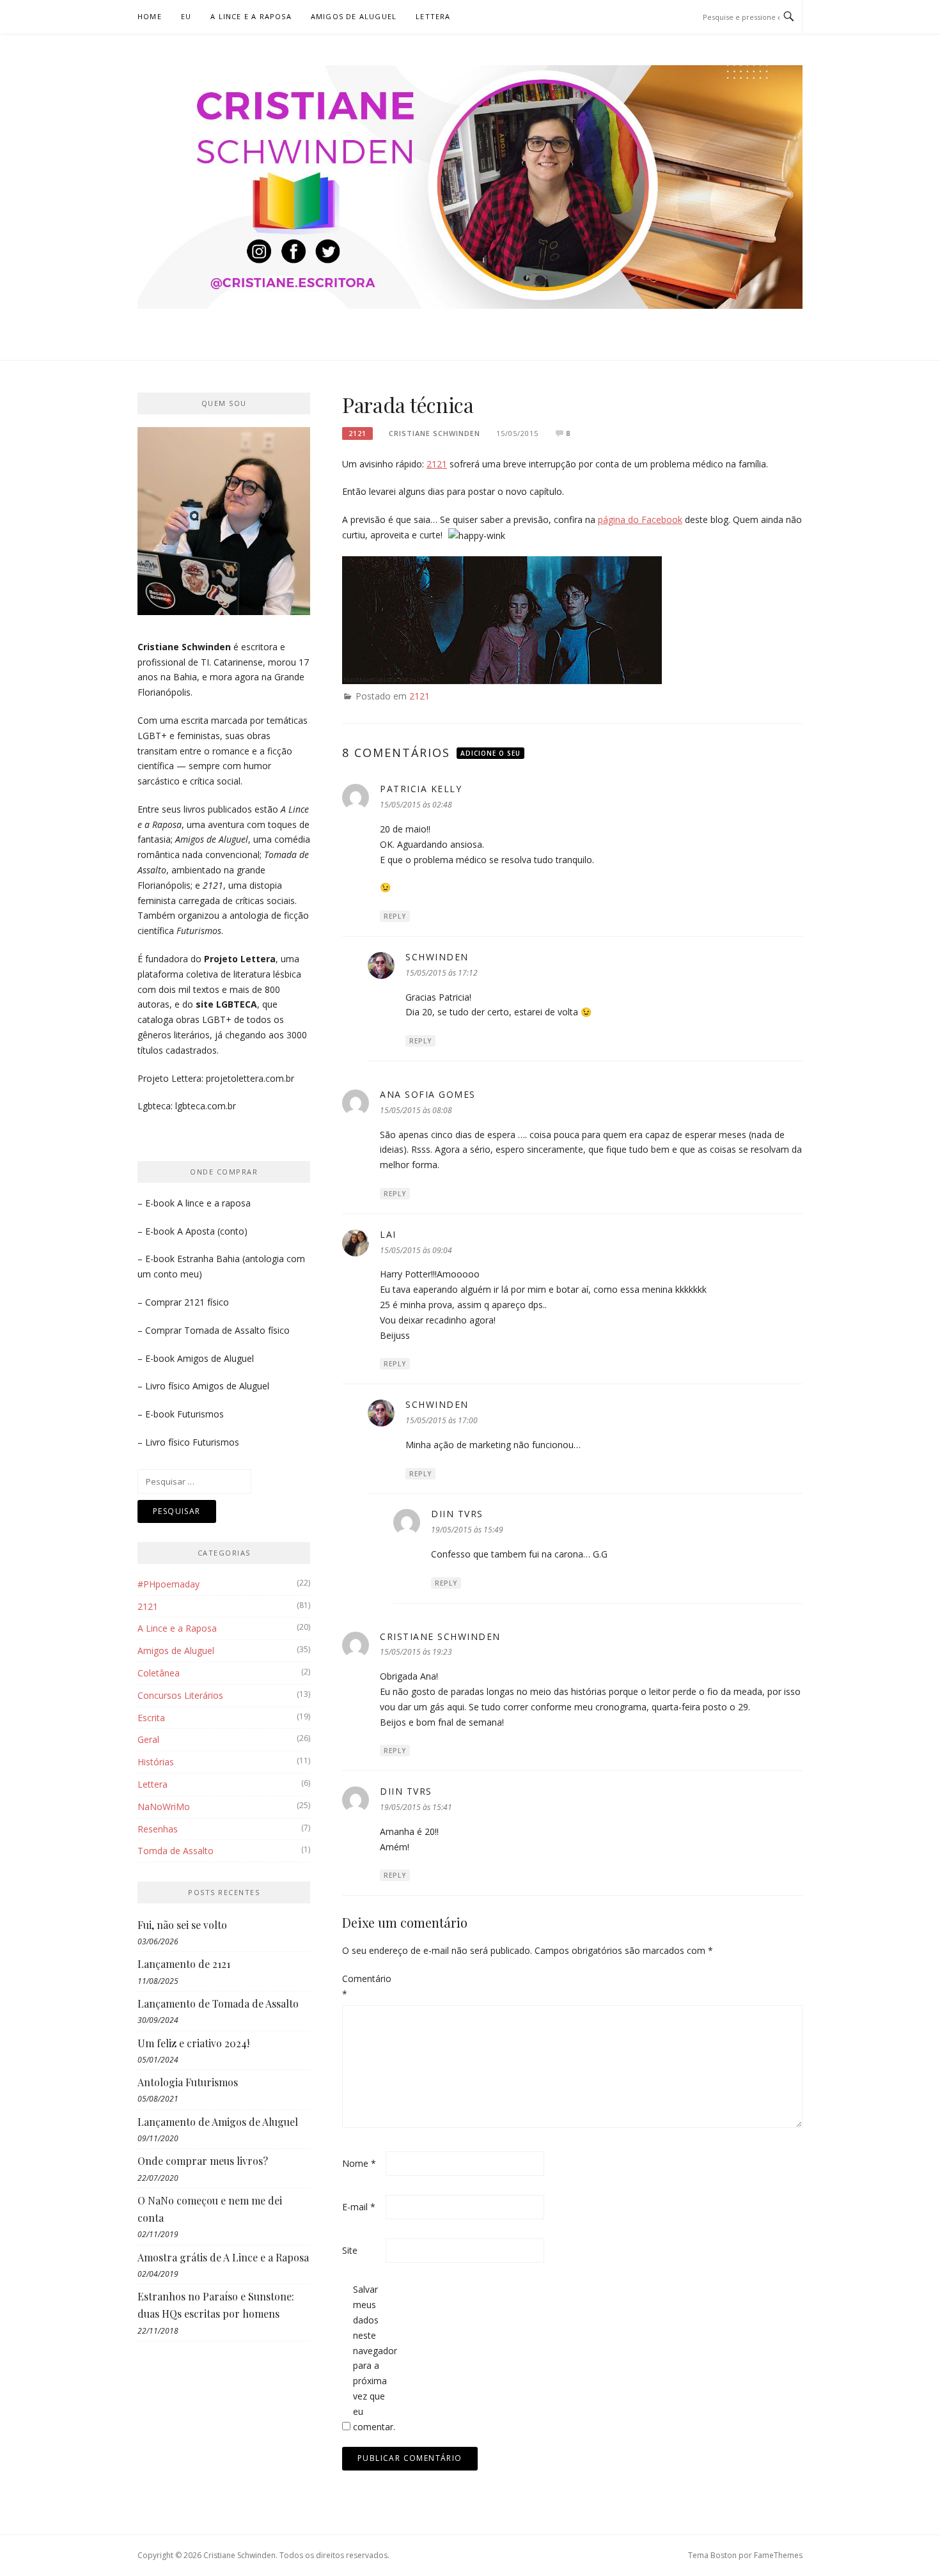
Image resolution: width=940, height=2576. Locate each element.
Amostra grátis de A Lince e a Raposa (223, 2257)
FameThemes (778, 2555)
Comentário (363, 1986)
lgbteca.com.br (206, 1106)
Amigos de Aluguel (354, 16)
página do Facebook (640, 519)
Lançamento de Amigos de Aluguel (218, 2122)
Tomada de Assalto (225, 1330)
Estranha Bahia (208, 1259)
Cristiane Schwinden (435, 433)
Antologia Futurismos (188, 2082)
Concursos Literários (180, 1695)
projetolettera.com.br (250, 1078)
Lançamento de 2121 (184, 1964)
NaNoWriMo (164, 1807)
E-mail (359, 2207)
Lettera (433, 16)
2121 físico (207, 1302)
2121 (357, 433)
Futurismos (200, 1414)
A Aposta (196, 1231)
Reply (395, 916)
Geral (148, 1739)
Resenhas (158, 1829)
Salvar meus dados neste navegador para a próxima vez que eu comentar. (373, 2358)
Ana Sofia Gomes (428, 1094)
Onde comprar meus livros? (203, 2161)
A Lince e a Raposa (251, 16)
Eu (186, 16)
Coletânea (159, 1673)
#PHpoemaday (168, 1584)
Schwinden (437, 957)
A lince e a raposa (214, 1203)
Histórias (156, 1762)
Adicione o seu (490, 753)
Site (350, 2250)
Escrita (151, 1718)
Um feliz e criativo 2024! (193, 2043)
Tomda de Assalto (176, 1851)
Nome (359, 2163)
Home (150, 16)
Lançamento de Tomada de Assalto (218, 2003)
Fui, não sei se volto (182, 1925)
